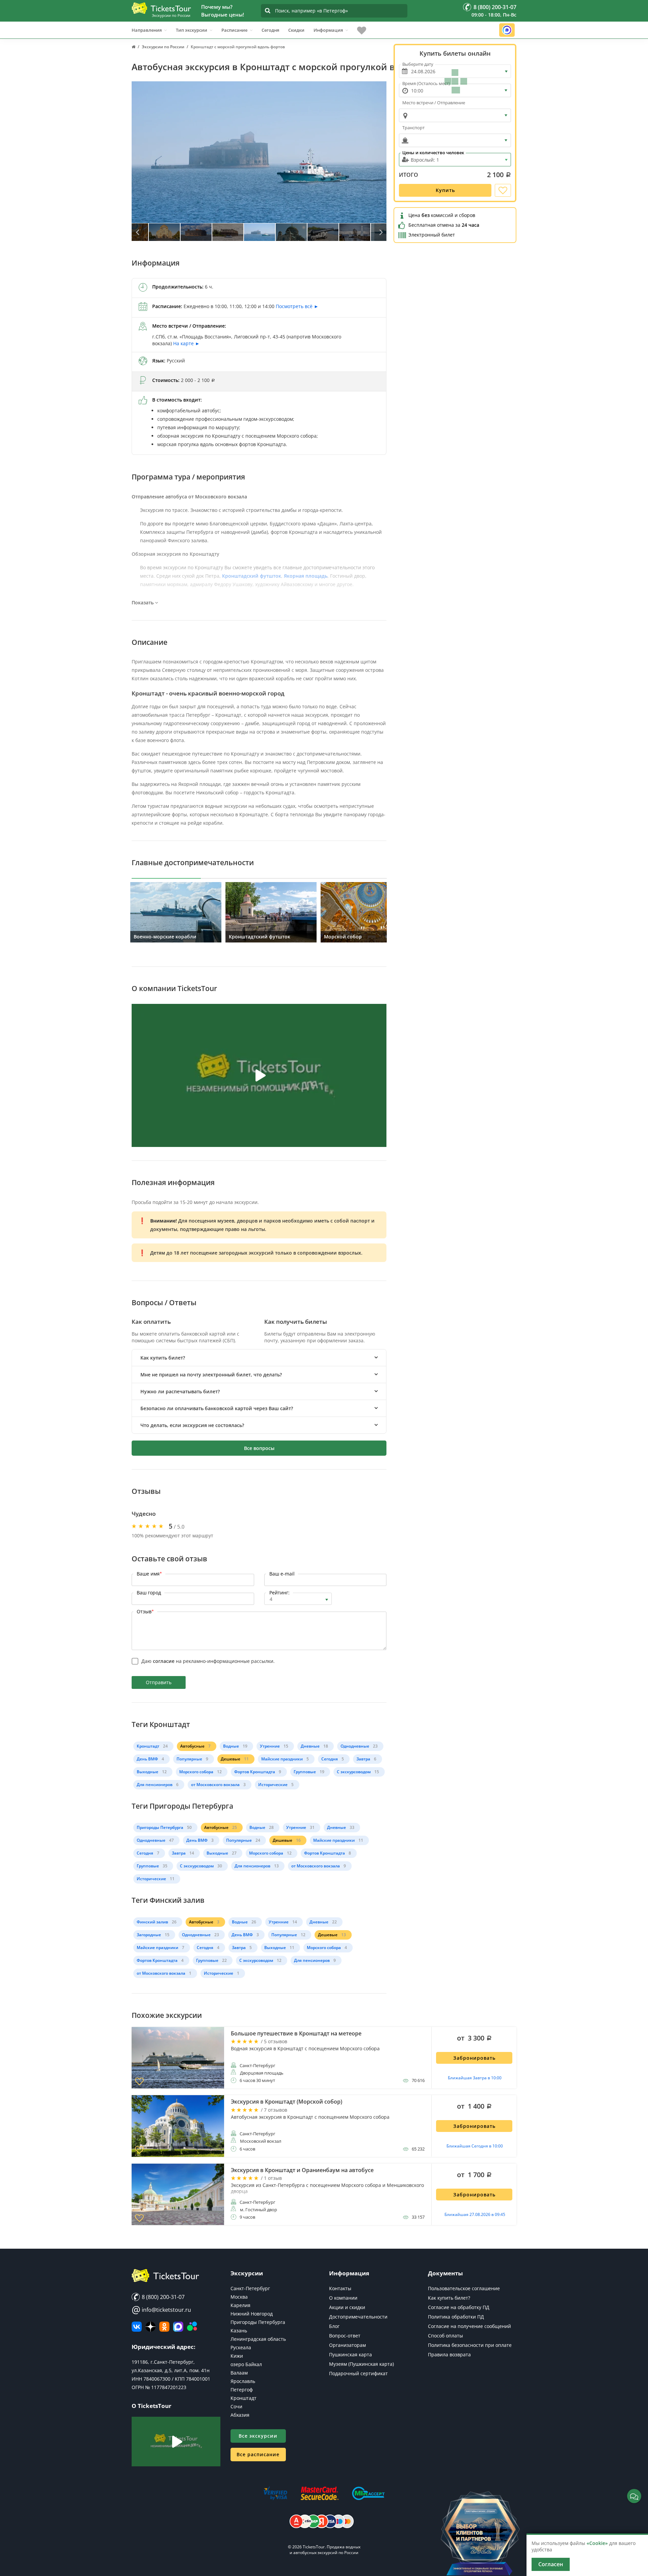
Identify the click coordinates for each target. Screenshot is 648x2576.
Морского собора (196, 1772)
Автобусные (192, 1746)
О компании (343, 2298)
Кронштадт (148, 1746)
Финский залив (152, 1922)
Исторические (273, 1785)
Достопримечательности (358, 2317)
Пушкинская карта (350, 2354)
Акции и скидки (347, 2307)
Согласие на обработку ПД (459, 2307)
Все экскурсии (258, 2436)
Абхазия (240, 2415)
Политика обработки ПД (456, 2317)
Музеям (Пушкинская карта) (361, 2364)
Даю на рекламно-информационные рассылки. (208, 1661)
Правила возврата (449, 2354)
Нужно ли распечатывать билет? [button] (180, 1391)
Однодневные (355, 1746)
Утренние (270, 1746)
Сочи (236, 2406)
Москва (239, 2297)
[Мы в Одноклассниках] (164, 2327)
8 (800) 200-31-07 (163, 2297)
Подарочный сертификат (358, 2373)
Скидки (296, 30)
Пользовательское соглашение (464, 2288)
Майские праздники (282, 1759)
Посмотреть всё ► (297, 306)
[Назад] (138, 232)
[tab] (259, 1358)
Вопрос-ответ (345, 2336)
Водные (231, 1746)
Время (426, 83)
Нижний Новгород (252, 2314)
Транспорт (413, 128)
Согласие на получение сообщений (469, 2326)
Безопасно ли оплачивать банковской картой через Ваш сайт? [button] (217, 1408)
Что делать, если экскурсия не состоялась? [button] (192, 1425)
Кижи (237, 2356)
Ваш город (149, 1593)
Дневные (310, 1746)
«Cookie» (597, 2543)
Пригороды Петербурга (160, 1827)
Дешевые (231, 1759)
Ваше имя (149, 1574)
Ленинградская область (258, 2339)
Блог (334, 2326)
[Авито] (192, 2327)
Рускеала (241, 2347)
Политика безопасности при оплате (470, 2345)
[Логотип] (161, 8)
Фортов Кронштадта (255, 1772)
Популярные (189, 1759)
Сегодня (270, 30)
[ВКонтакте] (137, 2327)
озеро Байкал (246, 2364)
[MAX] (178, 2327)
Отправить (159, 1682)
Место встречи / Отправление (434, 103)
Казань (239, 2331)
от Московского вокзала (215, 1785)
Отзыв (145, 1611)
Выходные (147, 1772)
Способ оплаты (446, 2336)
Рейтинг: (279, 1593)
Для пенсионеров (155, 1785)
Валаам (239, 2373)
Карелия (240, 2305)
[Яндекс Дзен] (151, 2327)
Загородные (149, 1935)
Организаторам (347, 2345)
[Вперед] (380, 232)
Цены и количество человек (433, 153)
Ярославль (243, 2381)
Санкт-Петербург (250, 2288)
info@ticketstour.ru (161, 2310)
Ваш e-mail (282, 1574)
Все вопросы (259, 1448)
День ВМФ (147, 1759)
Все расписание (258, 2454)
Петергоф (242, 2390)
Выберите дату (418, 64)
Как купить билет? (449, 2298)
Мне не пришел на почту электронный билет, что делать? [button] (211, 1375)
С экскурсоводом (354, 1772)
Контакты (340, 2288)
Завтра (363, 1759)
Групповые (305, 1772)
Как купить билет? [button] (163, 1358)
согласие (164, 1661)
